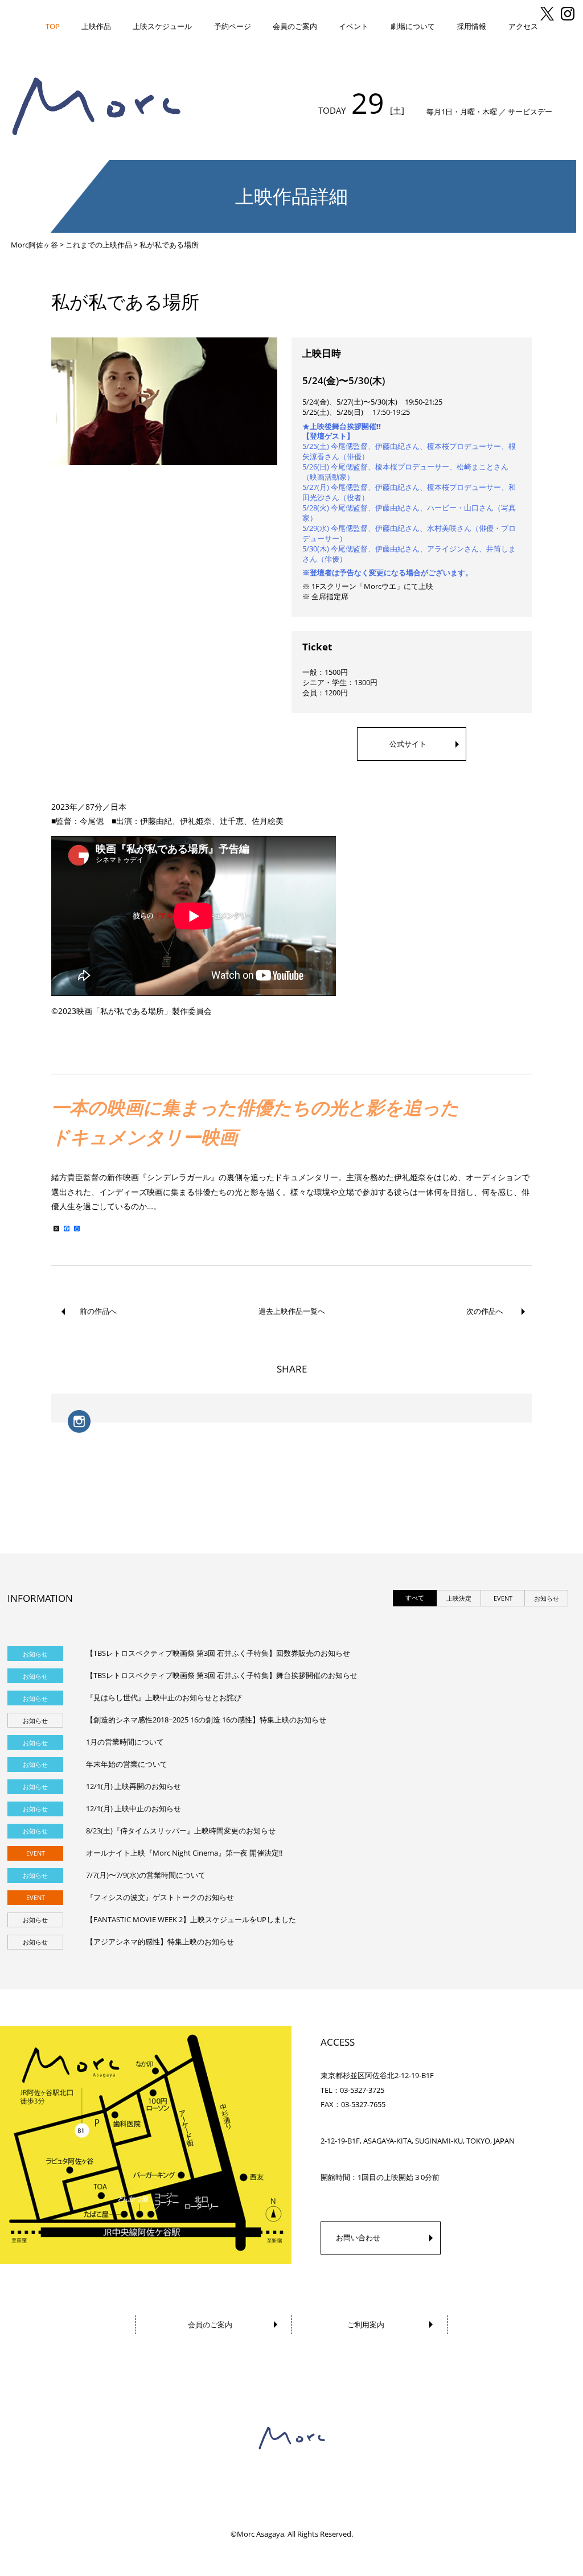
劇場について (413, 26)
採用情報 (471, 26)
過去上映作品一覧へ (292, 1311)
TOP (53, 26)
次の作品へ (485, 1311)
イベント (354, 26)
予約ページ (233, 26)
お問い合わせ (358, 2237)
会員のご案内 (295, 26)
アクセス (523, 26)
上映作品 (96, 26)
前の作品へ (98, 1311)
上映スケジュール (162, 26)
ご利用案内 (366, 2324)
